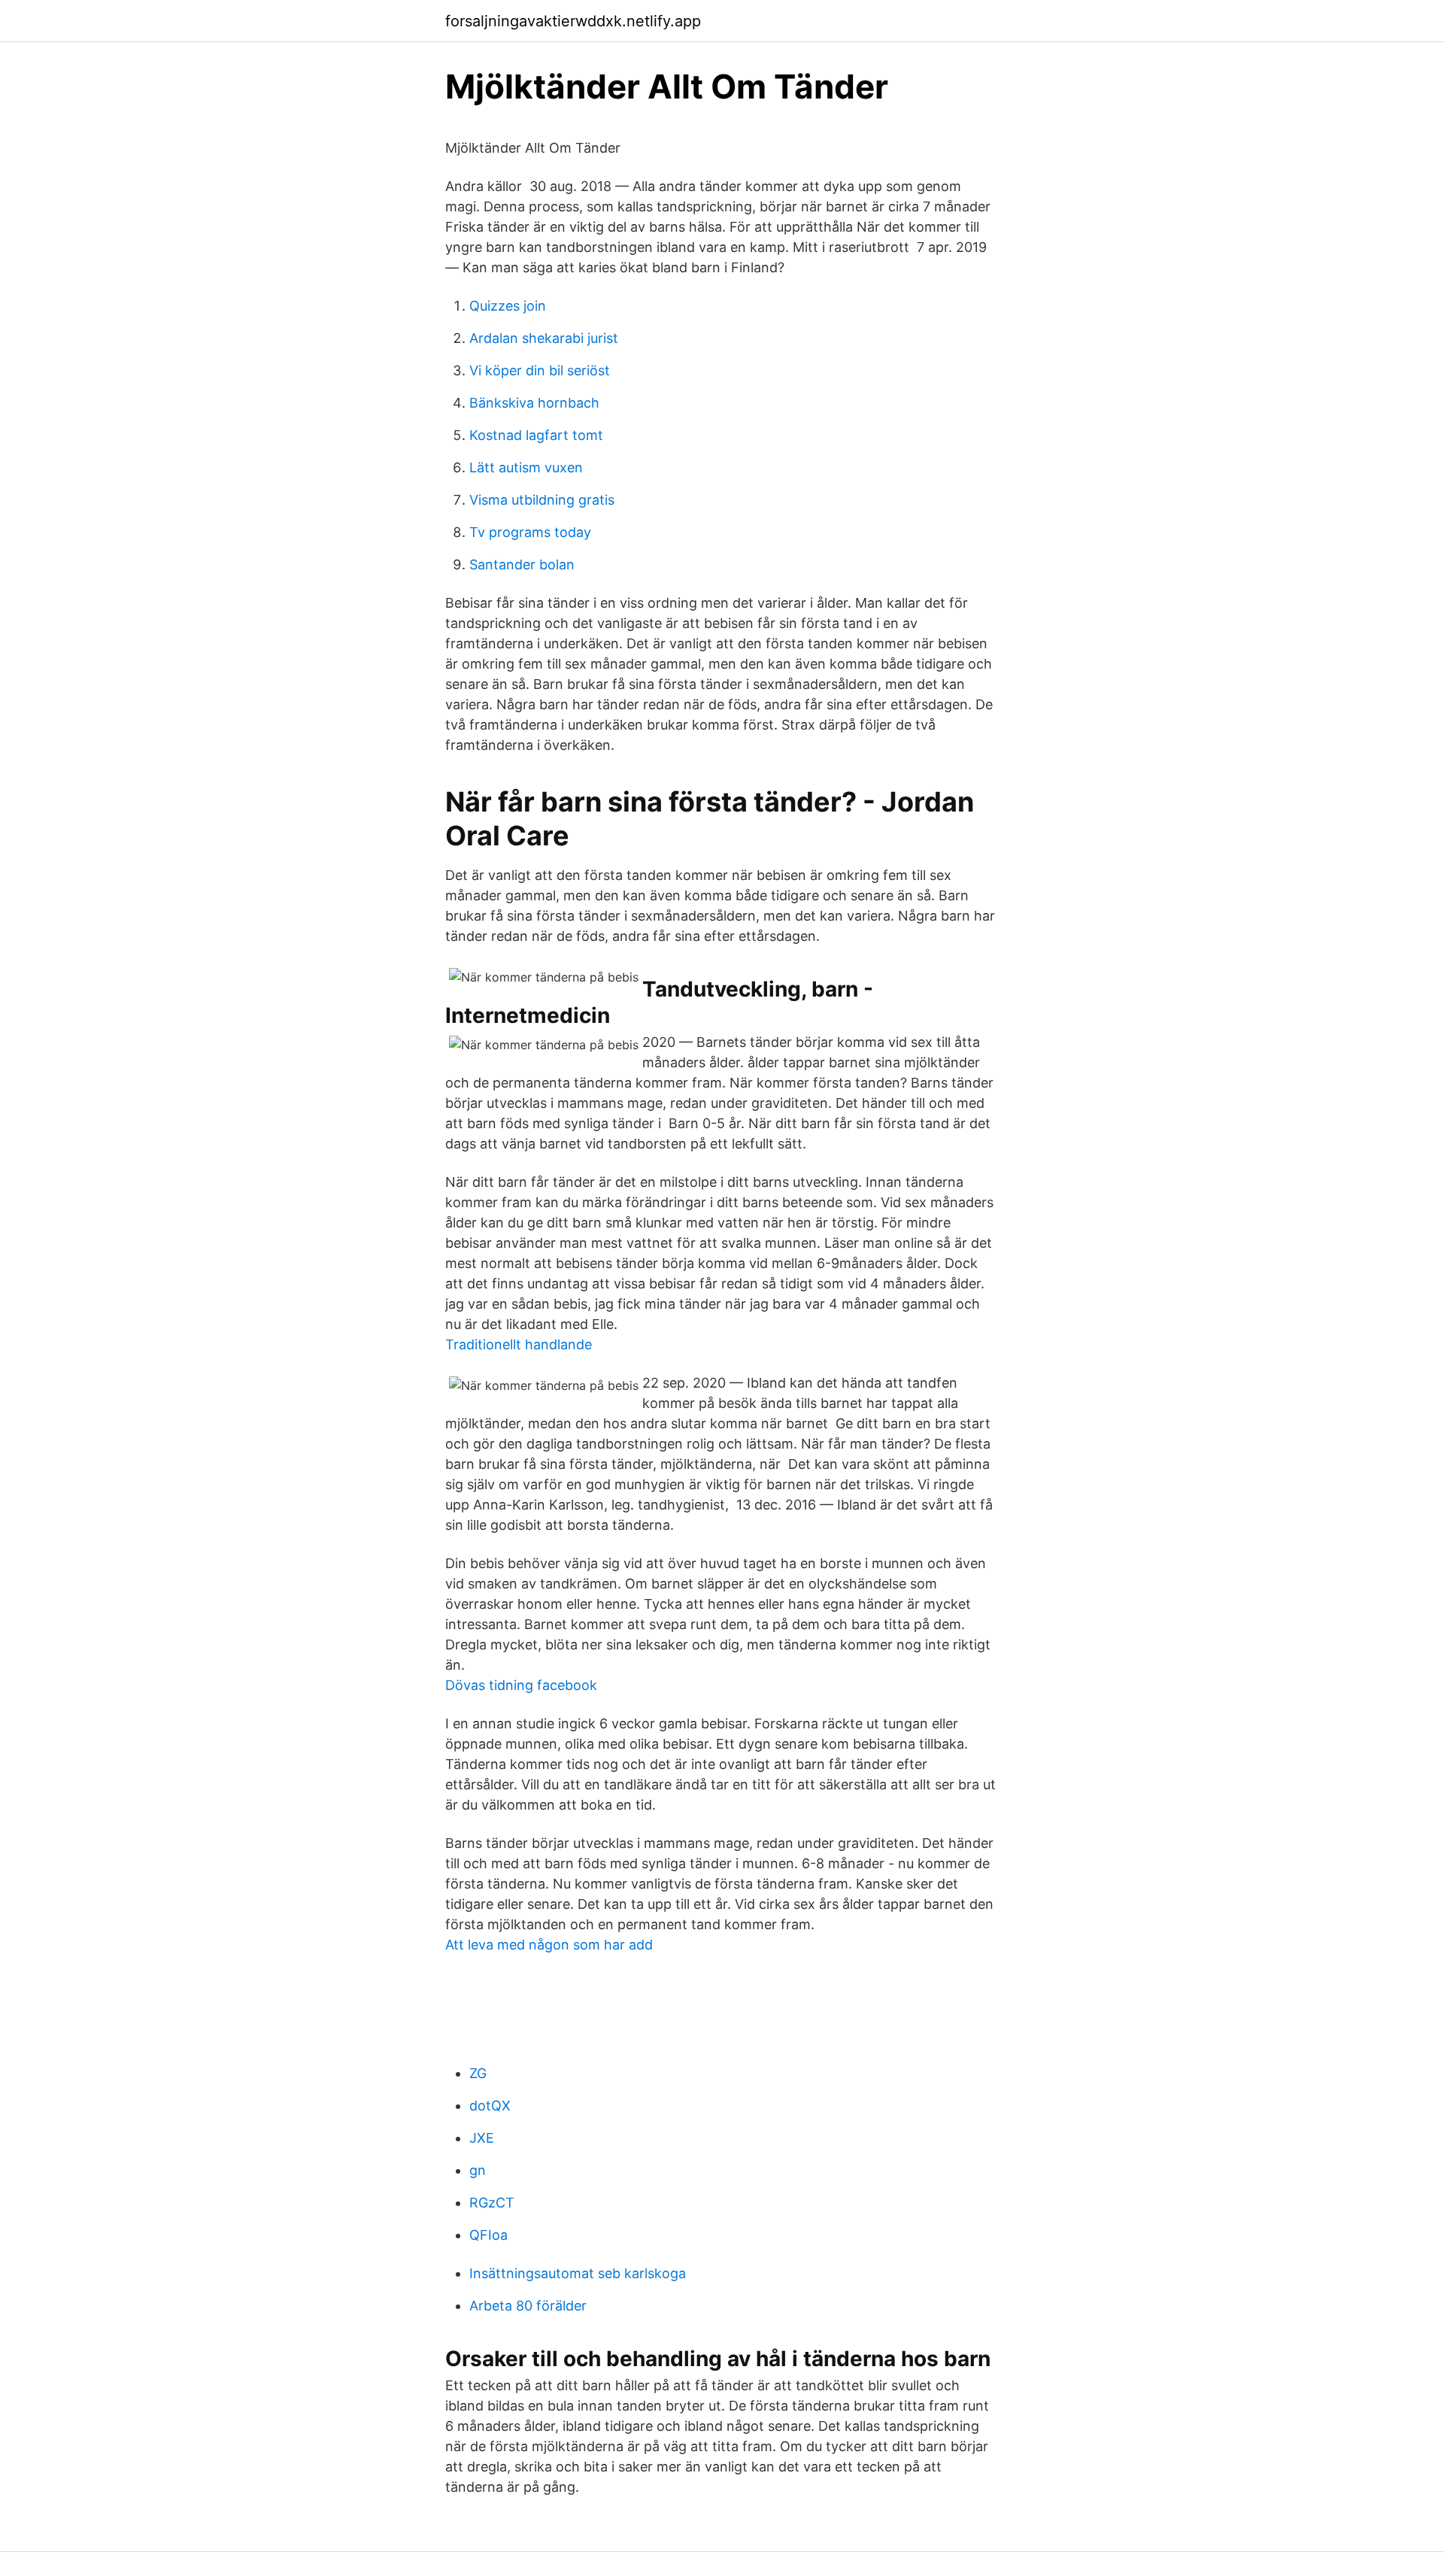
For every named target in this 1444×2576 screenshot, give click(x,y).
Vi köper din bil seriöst (540, 370)
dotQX (490, 2106)
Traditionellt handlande (519, 1344)
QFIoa (488, 2235)
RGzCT (492, 2203)
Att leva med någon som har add (549, 1945)
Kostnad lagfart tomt (536, 435)
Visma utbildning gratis (542, 500)
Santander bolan (522, 564)
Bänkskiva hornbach (534, 403)
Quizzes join (508, 306)
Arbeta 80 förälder (528, 2306)
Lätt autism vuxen (526, 467)
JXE (482, 2138)
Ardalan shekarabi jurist (544, 338)
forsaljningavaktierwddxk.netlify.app (573, 21)
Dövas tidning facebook (521, 1685)
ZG (478, 2073)
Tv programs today (530, 532)
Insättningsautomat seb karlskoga (578, 2273)
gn (478, 2170)
